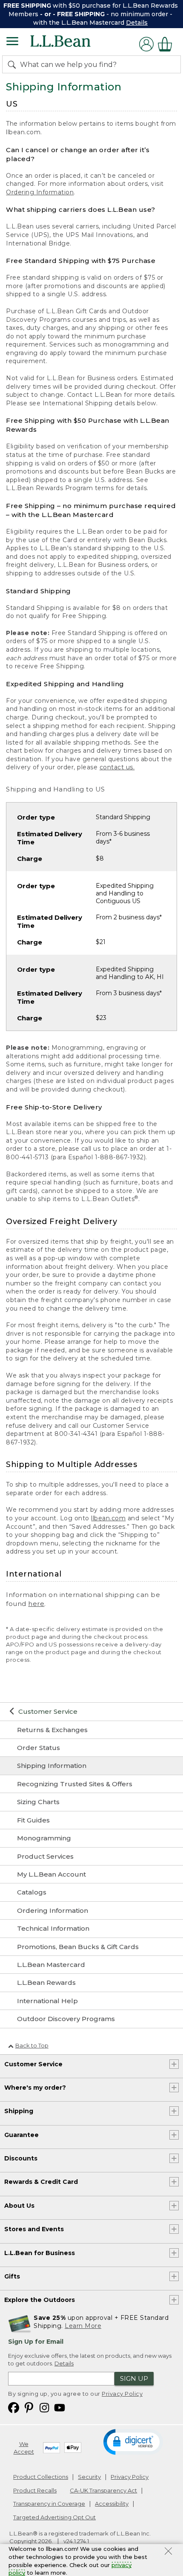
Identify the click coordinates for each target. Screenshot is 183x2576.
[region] (91, 14)
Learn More (83, 2326)
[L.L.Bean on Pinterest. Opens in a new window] (29, 2407)
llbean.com (108, 1518)
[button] (133, 2441)
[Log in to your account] (146, 44)
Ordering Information (40, 192)
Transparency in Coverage (49, 2504)
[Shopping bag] (167, 44)
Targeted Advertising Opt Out (54, 2517)
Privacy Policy (122, 2394)
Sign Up (134, 2378)
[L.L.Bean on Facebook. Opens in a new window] (14, 2407)
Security (89, 2477)
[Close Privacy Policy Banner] (168, 2552)
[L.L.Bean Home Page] (72, 44)
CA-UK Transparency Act (103, 2490)
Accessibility (112, 2504)
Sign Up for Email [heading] (36, 2342)
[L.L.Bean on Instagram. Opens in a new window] (44, 2407)
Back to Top (32, 2045)
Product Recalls (35, 2490)
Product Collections (41, 2477)
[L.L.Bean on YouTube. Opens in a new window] (60, 2407)
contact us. (117, 767)
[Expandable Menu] (12, 42)
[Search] (14, 64)
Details (137, 23)
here (36, 1604)
